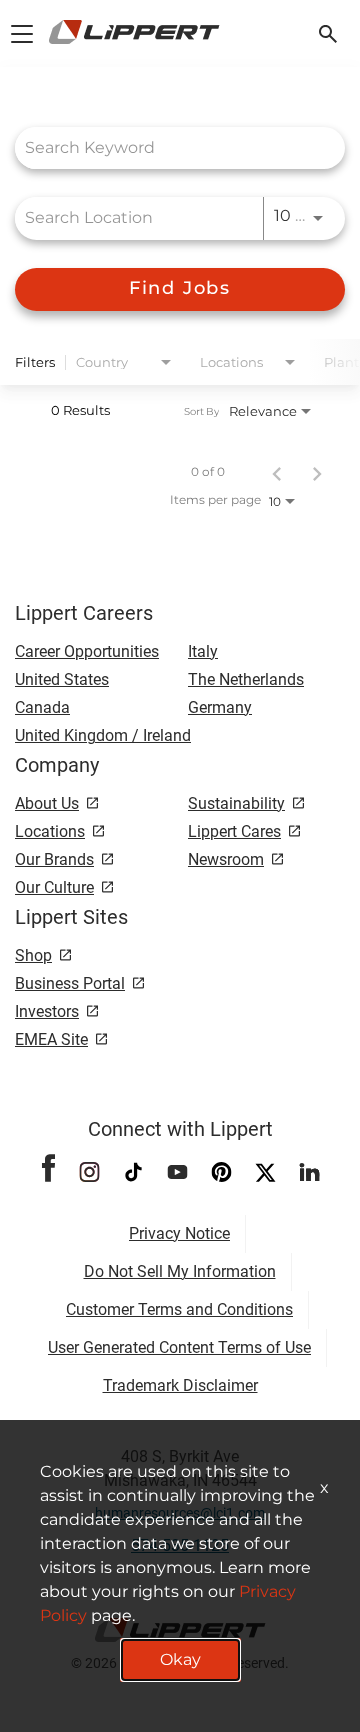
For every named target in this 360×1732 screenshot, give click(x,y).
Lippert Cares (234, 831)
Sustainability (236, 803)
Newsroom (226, 859)
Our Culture (54, 887)
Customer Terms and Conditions (179, 1309)
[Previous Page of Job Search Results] (277, 472)
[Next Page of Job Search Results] (317, 472)
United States (62, 679)
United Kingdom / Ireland (103, 735)
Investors (47, 1011)
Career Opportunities (87, 651)
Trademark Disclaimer (180, 1385)
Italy (203, 651)
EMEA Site (51, 1039)
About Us (47, 803)
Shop (33, 955)
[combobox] (170, 147)
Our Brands (54, 859)
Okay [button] (180, 1659)
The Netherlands (246, 679)
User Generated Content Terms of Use (179, 1347)
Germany (220, 707)
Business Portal (70, 983)
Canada (42, 707)
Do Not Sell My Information (180, 1271)
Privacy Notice (179, 1233)
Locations (50, 831)
